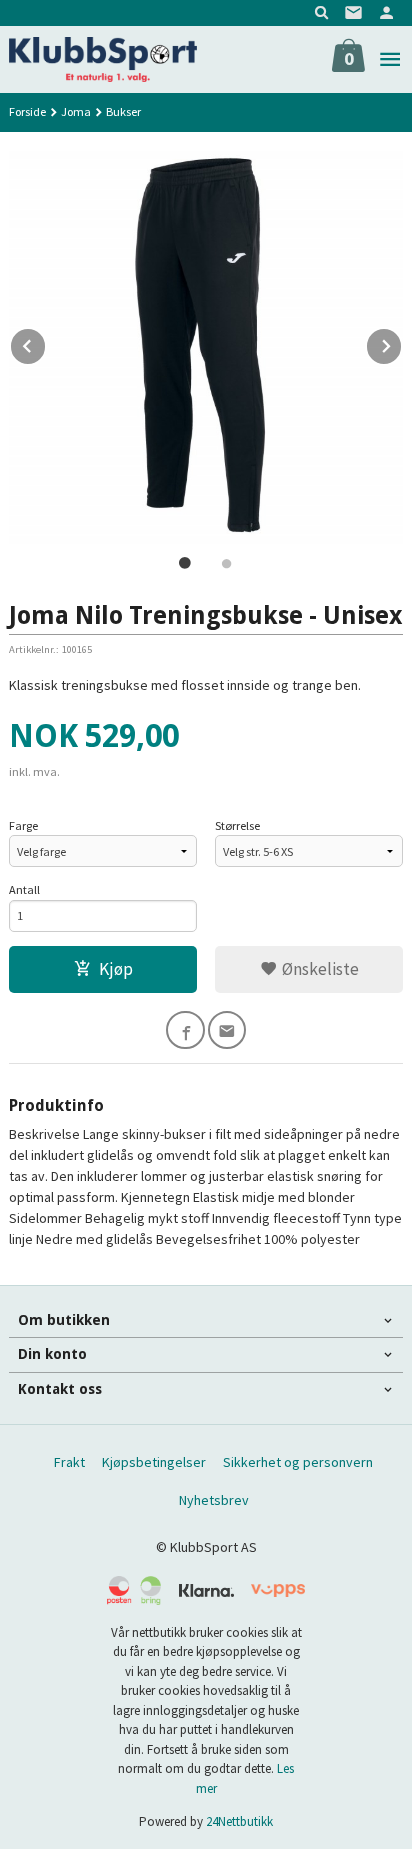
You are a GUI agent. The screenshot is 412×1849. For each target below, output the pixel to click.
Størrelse (237, 825)
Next (402, 343)
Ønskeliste (318, 969)
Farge (23, 825)
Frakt (69, 1462)
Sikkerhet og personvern (298, 1462)
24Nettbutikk (239, 1821)
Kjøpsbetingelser (154, 1462)
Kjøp (116, 969)
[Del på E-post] (227, 1030)
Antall (24, 889)
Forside (27, 111)
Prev (46, 343)
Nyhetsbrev (214, 1500)
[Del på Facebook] (185, 1030)
